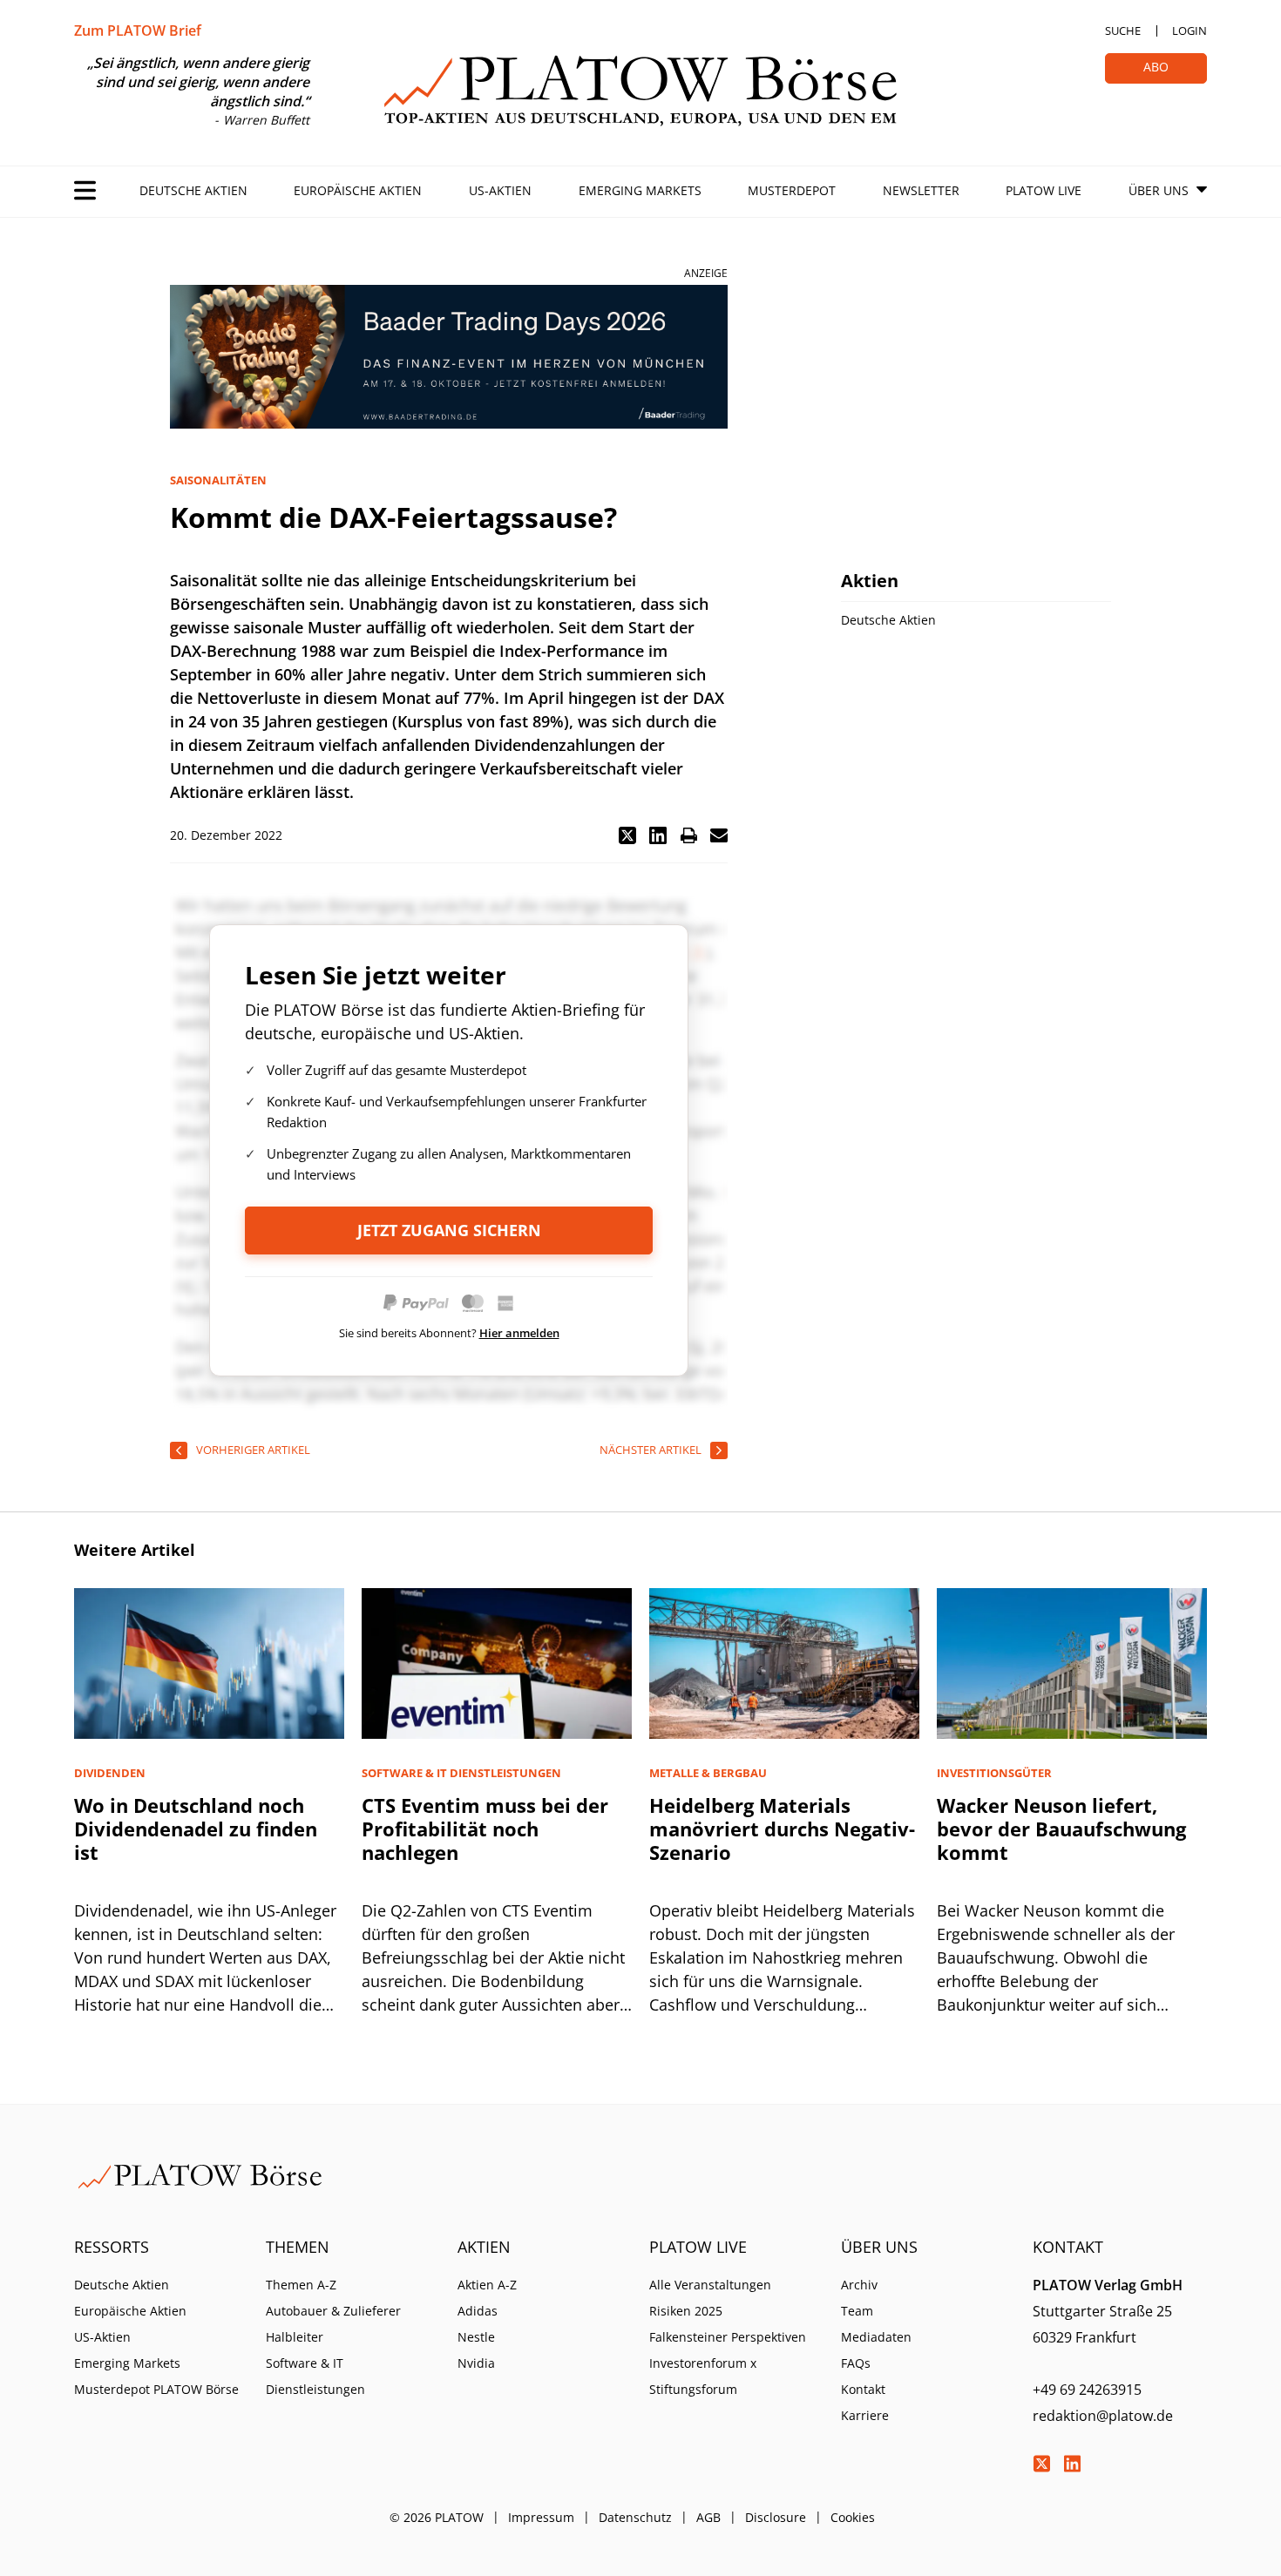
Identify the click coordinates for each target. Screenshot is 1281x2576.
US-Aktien (500, 190)
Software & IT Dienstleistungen (315, 2376)
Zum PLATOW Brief (138, 30)
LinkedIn (1072, 2464)
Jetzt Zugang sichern (449, 1230)
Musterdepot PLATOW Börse (156, 2389)
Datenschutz (635, 2517)
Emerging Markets (640, 190)
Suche (1123, 30)
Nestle (476, 2337)
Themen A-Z (301, 2285)
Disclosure (776, 2517)
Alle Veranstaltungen (710, 2285)
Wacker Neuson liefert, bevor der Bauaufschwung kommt (1061, 1829)
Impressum (541, 2517)
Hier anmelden (519, 1333)
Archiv (859, 2285)
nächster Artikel (651, 1450)
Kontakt (863, 2389)
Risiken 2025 (686, 2311)
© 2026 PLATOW (437, 2517)
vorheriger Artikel (253, 1450)
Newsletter (921, 190)
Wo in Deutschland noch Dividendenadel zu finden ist (196, 1829)
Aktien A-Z (487, 2285)
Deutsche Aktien (193, 190)
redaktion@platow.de (1103, 2416)
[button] (627, 835)
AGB (708, 2517)
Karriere (865, 2415)
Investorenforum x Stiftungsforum (703, 2376)
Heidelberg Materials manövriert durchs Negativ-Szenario (782, 1829)
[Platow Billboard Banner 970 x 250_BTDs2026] (449, 357)
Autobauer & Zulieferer (333, 2311)
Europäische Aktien (358, 190)
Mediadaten (876, 2337)
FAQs (856, 2363)
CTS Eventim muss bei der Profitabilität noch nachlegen (485, 1829)
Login (1189, 30)
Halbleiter (295, 2337)
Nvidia (476, 2363)
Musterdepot (792, 190)
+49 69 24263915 (1087, 2390)
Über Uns (1159, 190)
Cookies (853, 2517)
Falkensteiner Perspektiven (728, 2337)
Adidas (478, 2311)
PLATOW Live (1044, 190)
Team (857, 2311)
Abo (1156, 67)
